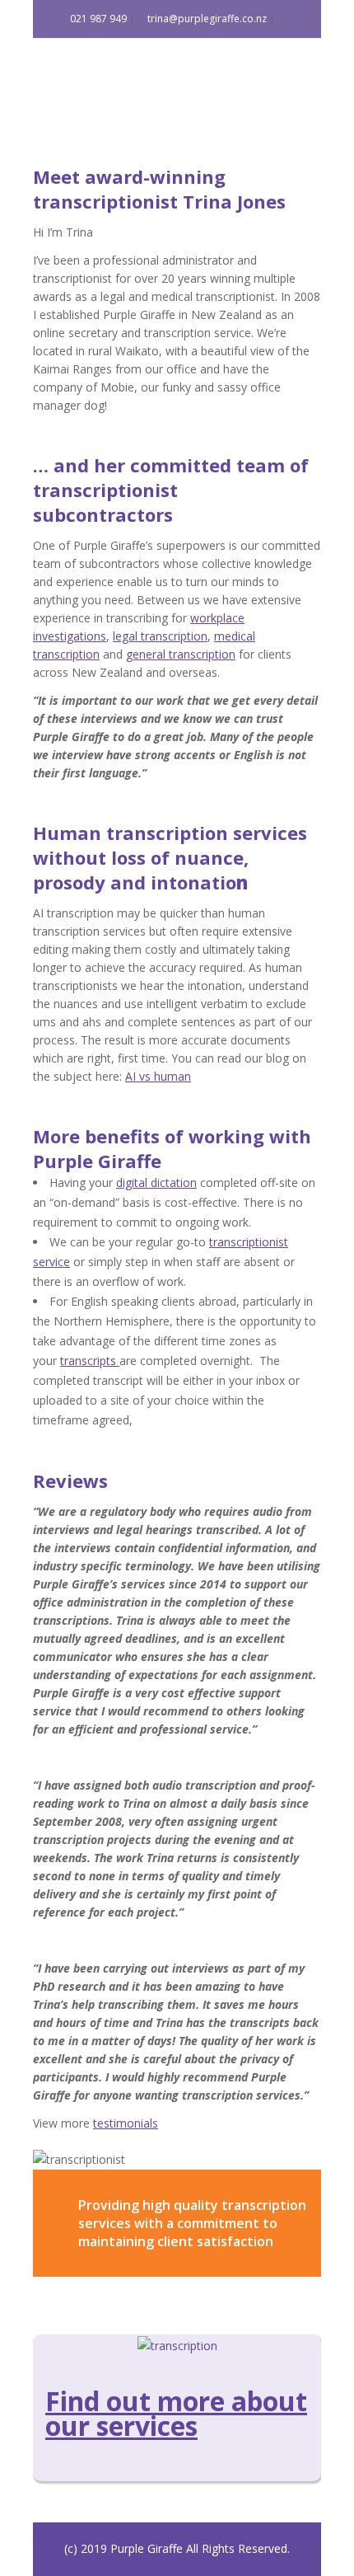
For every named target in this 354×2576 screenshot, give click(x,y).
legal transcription (160, 636)
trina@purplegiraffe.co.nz (206, 19)
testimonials (126, 2123)
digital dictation (156, 1182)
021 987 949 (97, 19)
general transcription (181, 654)
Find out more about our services (176, 2413)
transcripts (90, 1361)
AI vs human (158, 1076)
